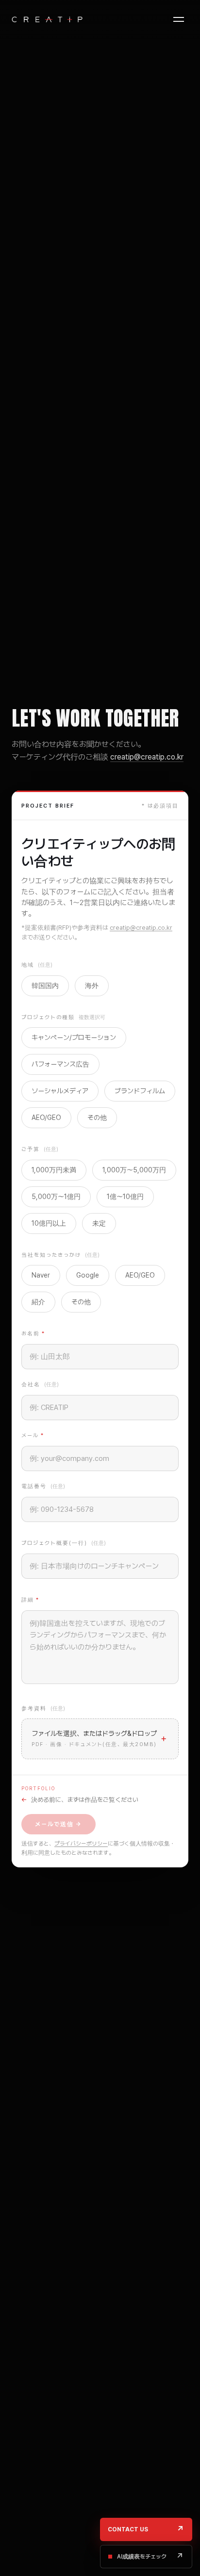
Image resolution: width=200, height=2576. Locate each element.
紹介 (38, 1302)
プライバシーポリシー (81, 1844)
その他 (97, 1118)
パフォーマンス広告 (60, 1064)
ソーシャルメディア (60, 1091)
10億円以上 (49, 1223)
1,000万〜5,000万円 (134, 1170)
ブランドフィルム (140, 1091)
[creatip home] (47, 19)
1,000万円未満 (54, 1170)
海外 (92, 986)
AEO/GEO (46, 1118)
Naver (41, 1275)
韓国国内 (45, 986)
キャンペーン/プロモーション (74, 1037)
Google (88, 1275)
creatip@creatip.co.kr (147, 757)
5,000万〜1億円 (56, 1197)
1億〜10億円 (125, 1197)
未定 (99, 1223)
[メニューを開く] (179, 19)
